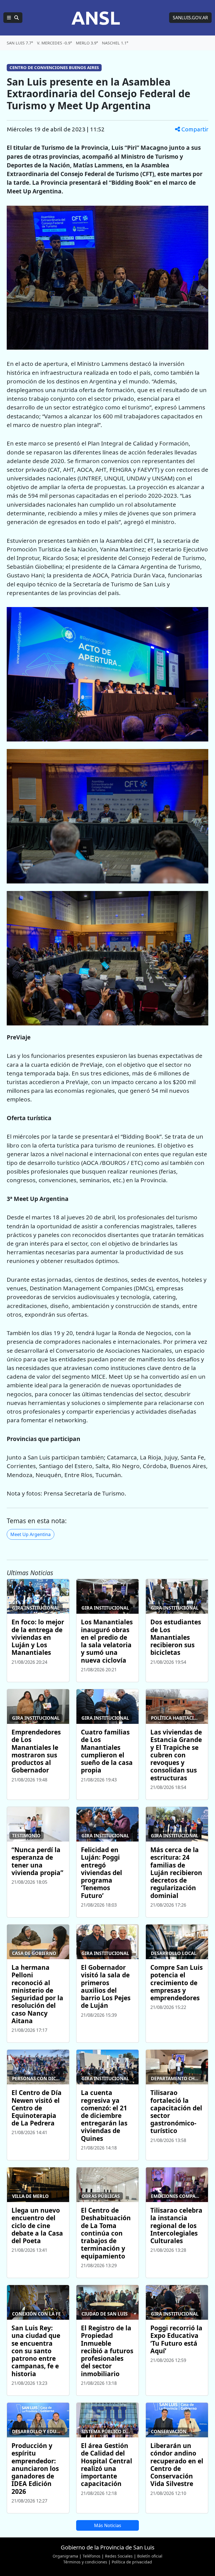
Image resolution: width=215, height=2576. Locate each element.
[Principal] (13, 18)
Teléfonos (92, 2556)
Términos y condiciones (85, 2562)
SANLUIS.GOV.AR (190, 18)
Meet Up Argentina (31, 1534)
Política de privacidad (132, 2562)
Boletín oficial (150, 2556)
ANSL (96, 18)
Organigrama (65, 2556)
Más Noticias (108, 2525)
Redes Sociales (119, 2556)
